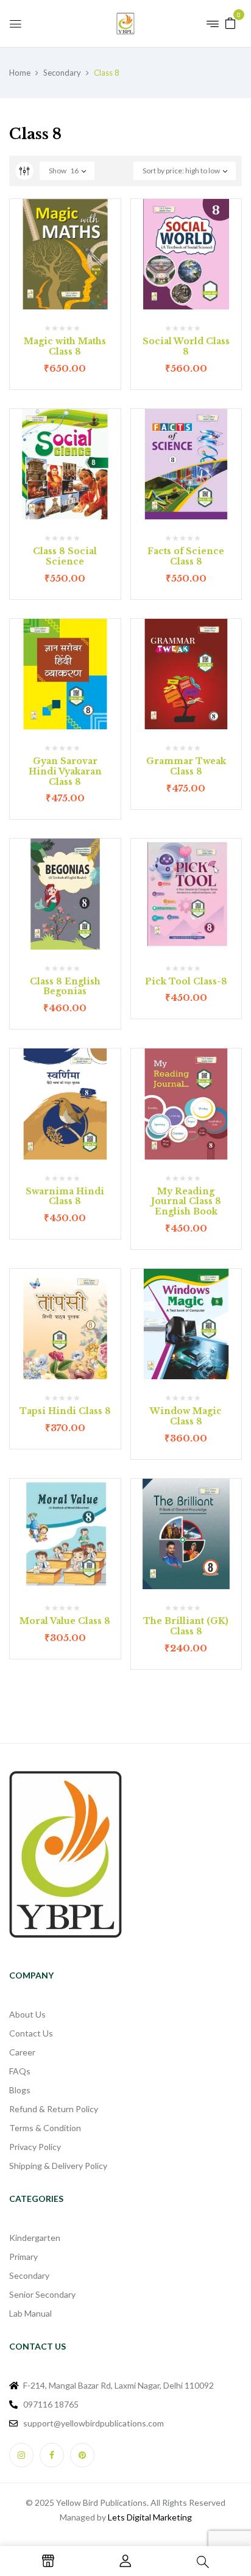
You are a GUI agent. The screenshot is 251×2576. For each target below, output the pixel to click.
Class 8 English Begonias (65, 987)
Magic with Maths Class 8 (65, 346)
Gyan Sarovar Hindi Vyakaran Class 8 (65, 771)
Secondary (62, 73)
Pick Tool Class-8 (186, 981)
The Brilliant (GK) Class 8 (186, 1626)
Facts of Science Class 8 (186, 556)
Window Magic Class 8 (186, 1416)
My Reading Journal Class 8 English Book (186, 1202)
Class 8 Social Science (65, 556)
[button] (230, 22)
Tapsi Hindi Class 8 (65, 1411)
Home (20, 73)
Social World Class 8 (186, 346)
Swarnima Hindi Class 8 (65, 1196)
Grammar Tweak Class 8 (186, 766)
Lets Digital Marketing (150, 2517)
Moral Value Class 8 (65, 1621)
